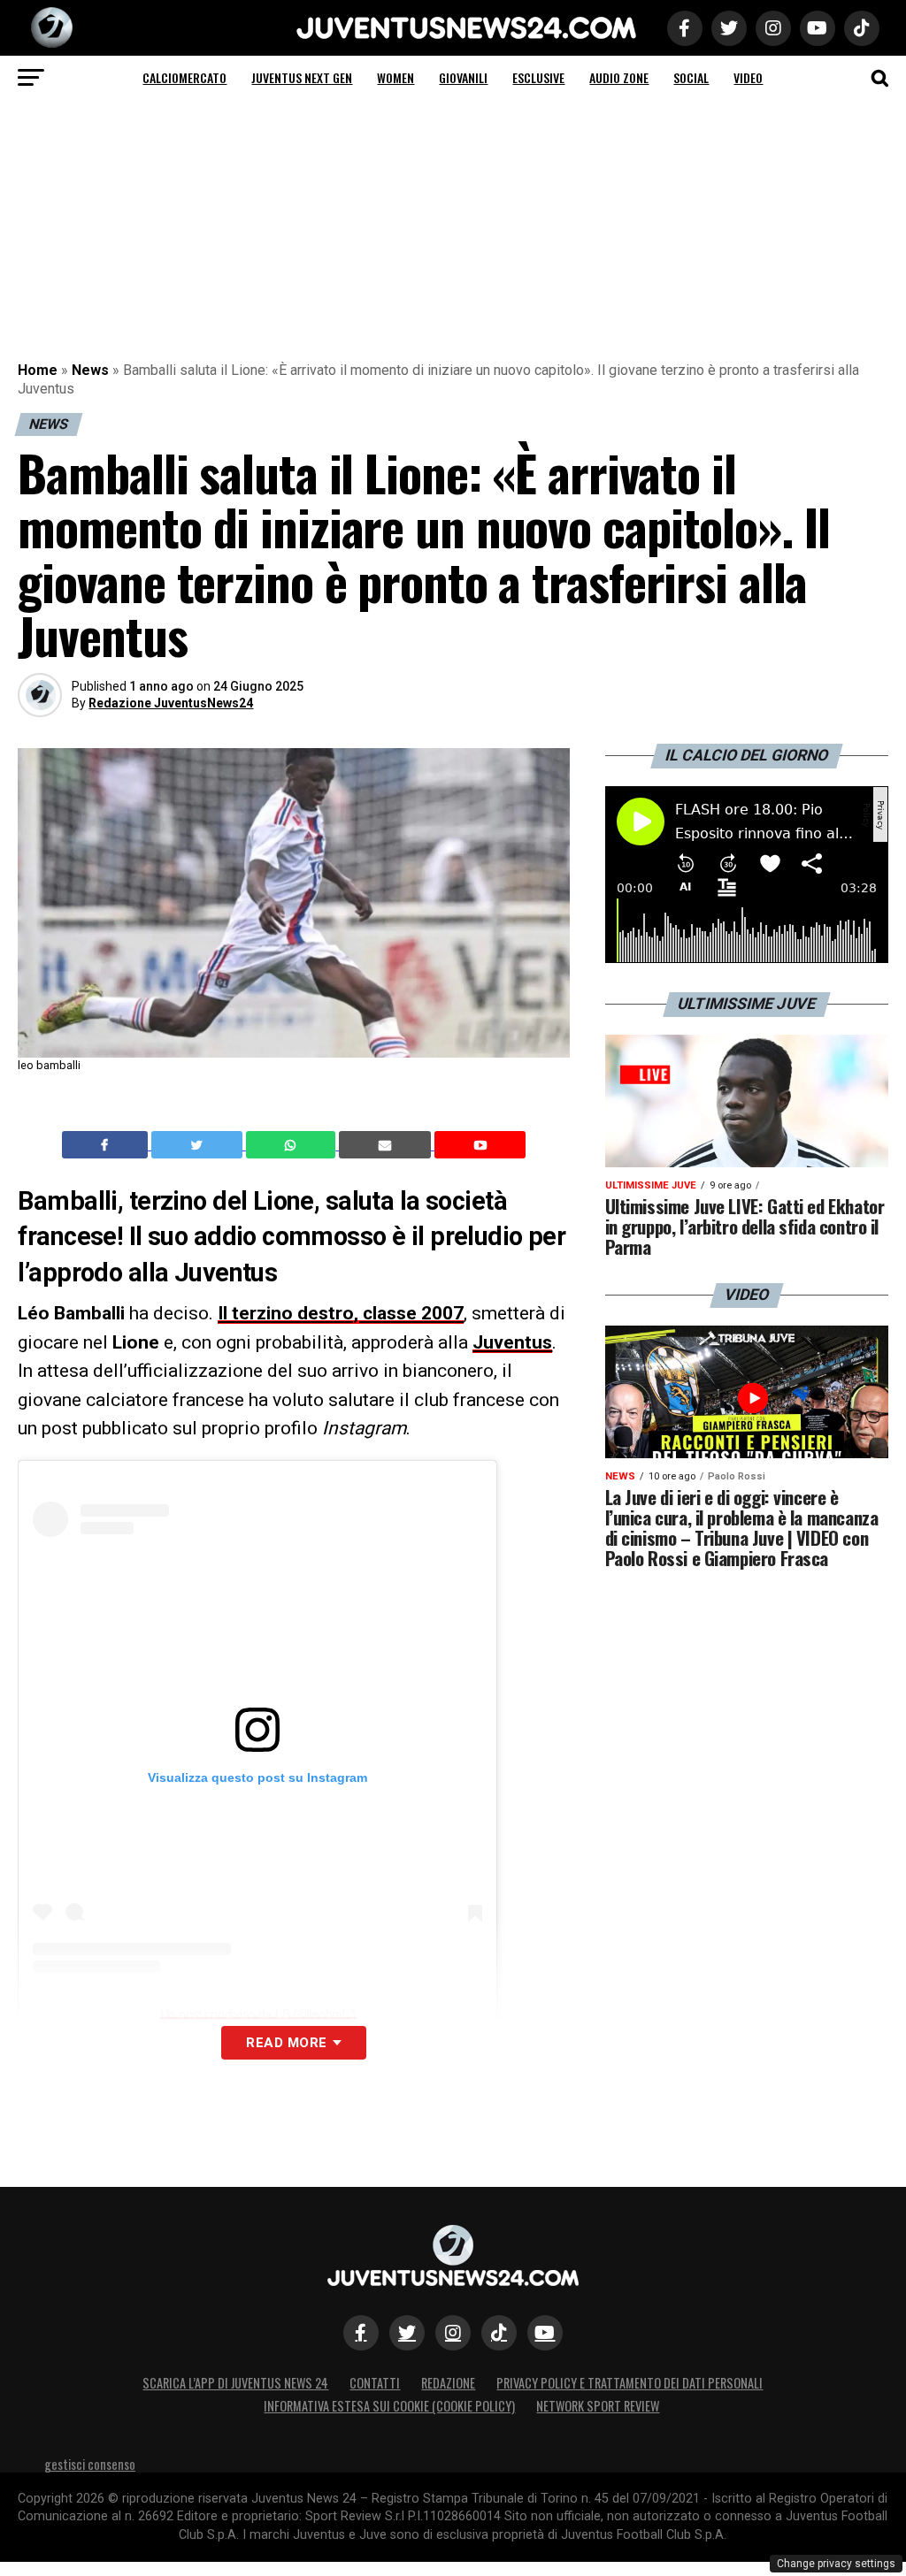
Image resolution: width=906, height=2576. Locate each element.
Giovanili (463, 77)
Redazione (448, 2383)
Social (691, 77)
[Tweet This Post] (199, 1145)
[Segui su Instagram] (453, 2333)
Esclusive (538, 77)
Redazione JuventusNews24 (171, 703)
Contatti (375, 2383)
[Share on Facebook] (107, 1145)
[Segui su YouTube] (545, 2333)
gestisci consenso (90, 2464)
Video (748, 77)
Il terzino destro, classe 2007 (341, 1313)
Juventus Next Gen (302, 77)
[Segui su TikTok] (499, 2333)
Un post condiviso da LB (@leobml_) (258, 2014)
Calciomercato (184, 77)
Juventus (512, 1342)
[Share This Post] (293, 1145)
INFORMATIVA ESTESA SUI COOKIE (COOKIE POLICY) (389, 2406)
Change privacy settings (836, 2564)
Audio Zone (619, 77)
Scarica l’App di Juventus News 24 (235, 2383)
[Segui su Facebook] (361, 2333)
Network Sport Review (598, 2406)
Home (38, 370)
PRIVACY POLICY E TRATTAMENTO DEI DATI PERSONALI (630, 2383)
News (90, 370)
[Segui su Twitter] (407, 2333)
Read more (286, 2043)
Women (395, 77)
